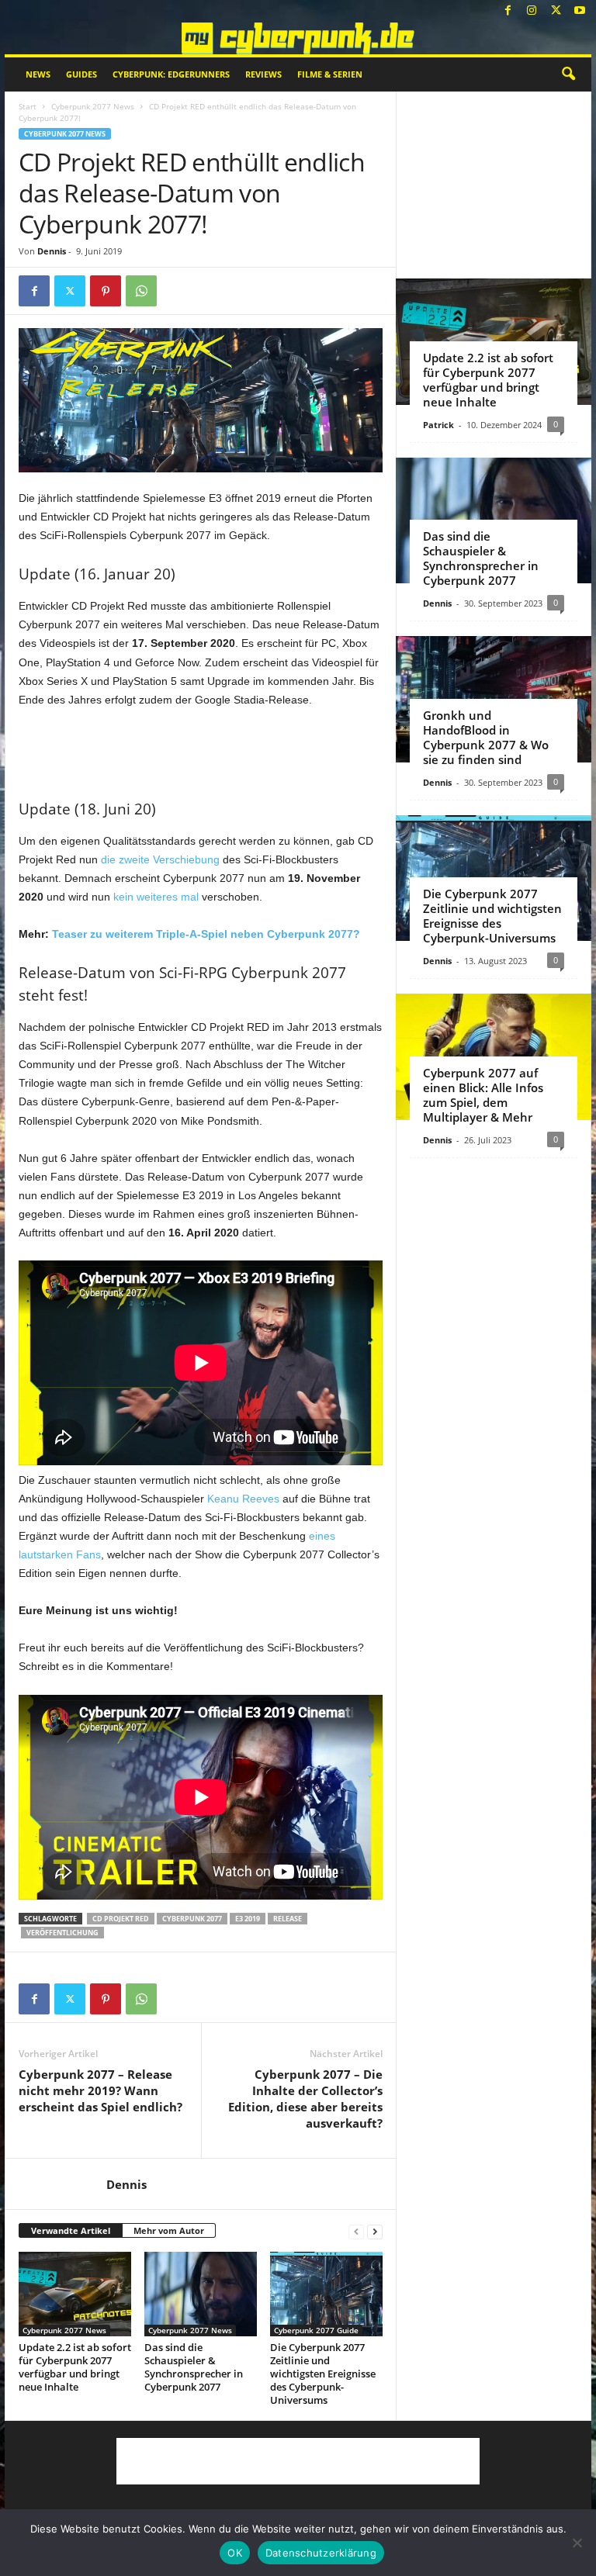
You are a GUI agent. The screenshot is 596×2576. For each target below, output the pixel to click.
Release (288, 1919)
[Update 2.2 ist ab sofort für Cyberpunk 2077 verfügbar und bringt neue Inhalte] (75, 2294)
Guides (81, 74)
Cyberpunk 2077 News (93, 106)
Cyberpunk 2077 (192, 1919)
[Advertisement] (201, 751)
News (38, 74)
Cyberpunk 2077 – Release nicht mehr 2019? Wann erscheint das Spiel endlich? (100, 2090)
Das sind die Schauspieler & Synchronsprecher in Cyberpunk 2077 (194, 2367)
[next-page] (375, 2231)
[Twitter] (556, 11)
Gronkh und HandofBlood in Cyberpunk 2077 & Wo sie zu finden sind (486, 737)
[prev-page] (356, 2231)
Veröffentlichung (62, 1933)
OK (235, 2553)
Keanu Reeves (243, 1499)
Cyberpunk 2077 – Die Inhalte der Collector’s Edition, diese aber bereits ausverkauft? (305, 2099)
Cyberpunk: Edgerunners (171, 74)
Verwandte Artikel (71, 2230)
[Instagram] (532, 11)
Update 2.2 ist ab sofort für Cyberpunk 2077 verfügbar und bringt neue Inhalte (75, 2367)
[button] (568, 74)
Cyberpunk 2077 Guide (316, 2330)
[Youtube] (580, 11)
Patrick (438, 425)
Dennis (52, 251)
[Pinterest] (106, 291)
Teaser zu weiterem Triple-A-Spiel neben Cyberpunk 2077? (206, 934)
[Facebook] (508, 11)
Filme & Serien (330, 74)
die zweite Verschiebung (160, 859)
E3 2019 (248, 1919)
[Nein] (577, 2543)
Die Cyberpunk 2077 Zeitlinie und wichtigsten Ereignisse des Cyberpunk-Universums (323, 2374)
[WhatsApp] (141, 291)
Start (28, 106)
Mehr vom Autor (169, 2230)
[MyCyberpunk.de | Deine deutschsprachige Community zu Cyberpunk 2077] (298, 38)
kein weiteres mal (156, 897)
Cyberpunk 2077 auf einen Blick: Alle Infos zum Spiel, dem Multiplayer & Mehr (483, 1095)
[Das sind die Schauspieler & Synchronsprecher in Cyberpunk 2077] (201, 2294)
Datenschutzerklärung (321, 2553)
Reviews (263, 74)
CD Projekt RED (121, 1919)
